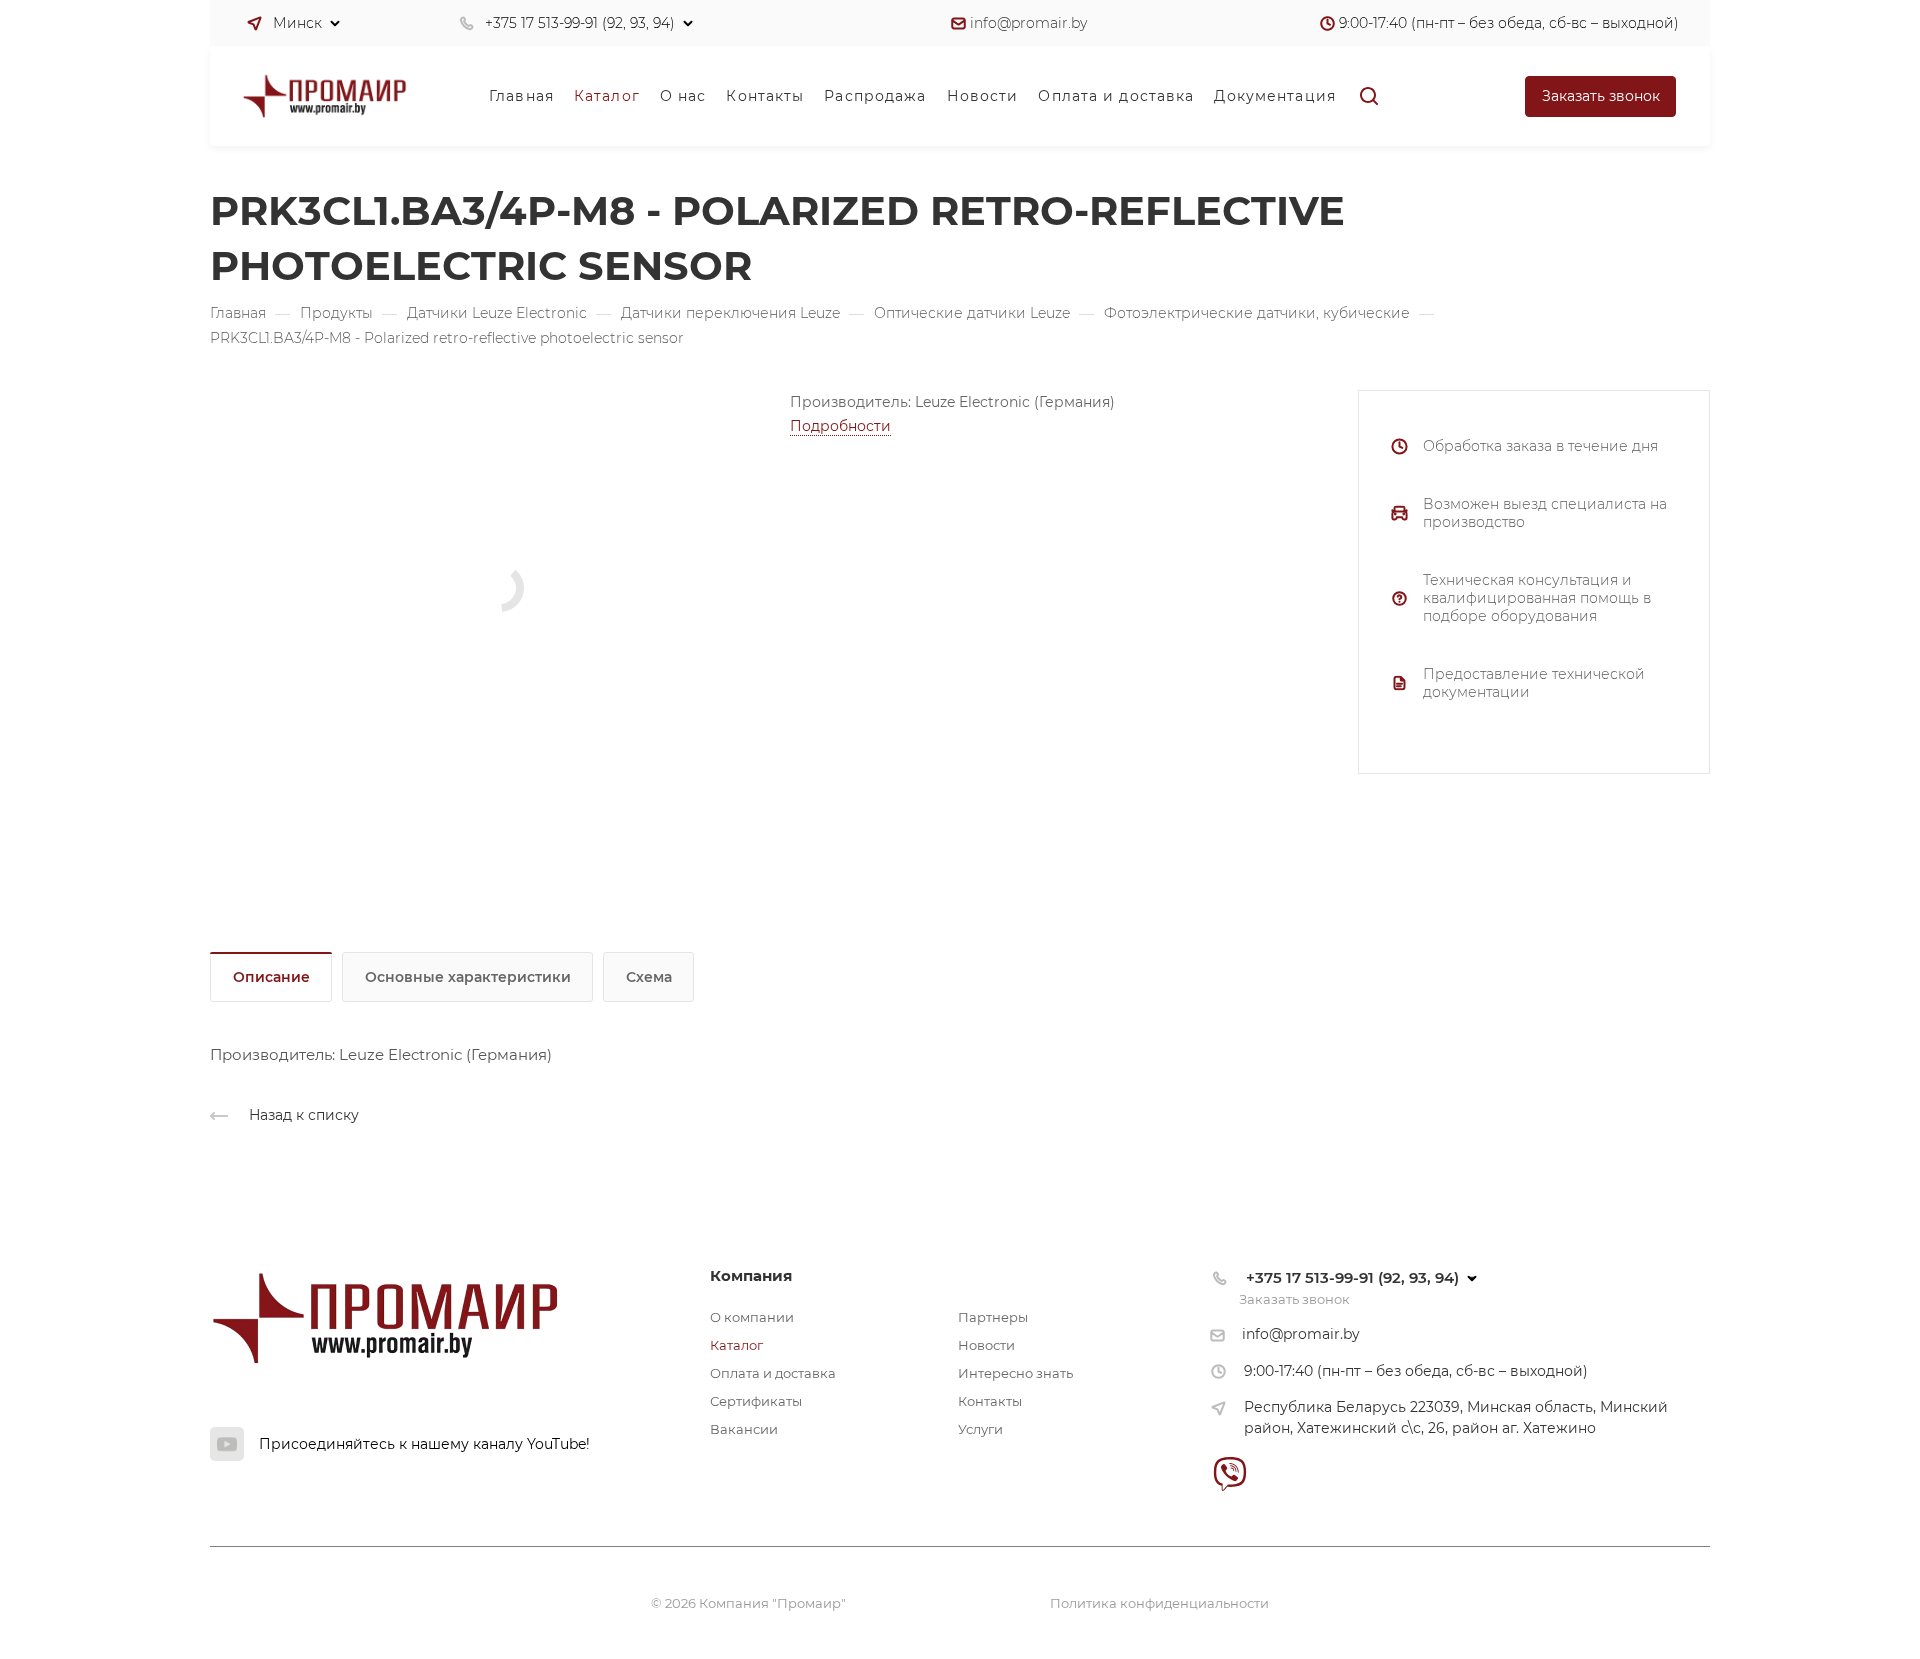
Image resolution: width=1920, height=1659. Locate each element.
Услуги (980, 1429)
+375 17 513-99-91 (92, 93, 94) (580, 23)
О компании (752, 1317)
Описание (271, 977)
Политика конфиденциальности (1159, 1603)
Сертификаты (756, 1401)
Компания (751, 1275)
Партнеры (993, 1317)
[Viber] (1229, 1473)
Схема (649, 977)
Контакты (990, 1401)
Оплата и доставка (773, 1373)
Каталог (736, 1345)
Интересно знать (1015, 1373)
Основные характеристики (468, 977)
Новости (986, 1345)
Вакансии (744, 1429)
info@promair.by (1028, 23)
